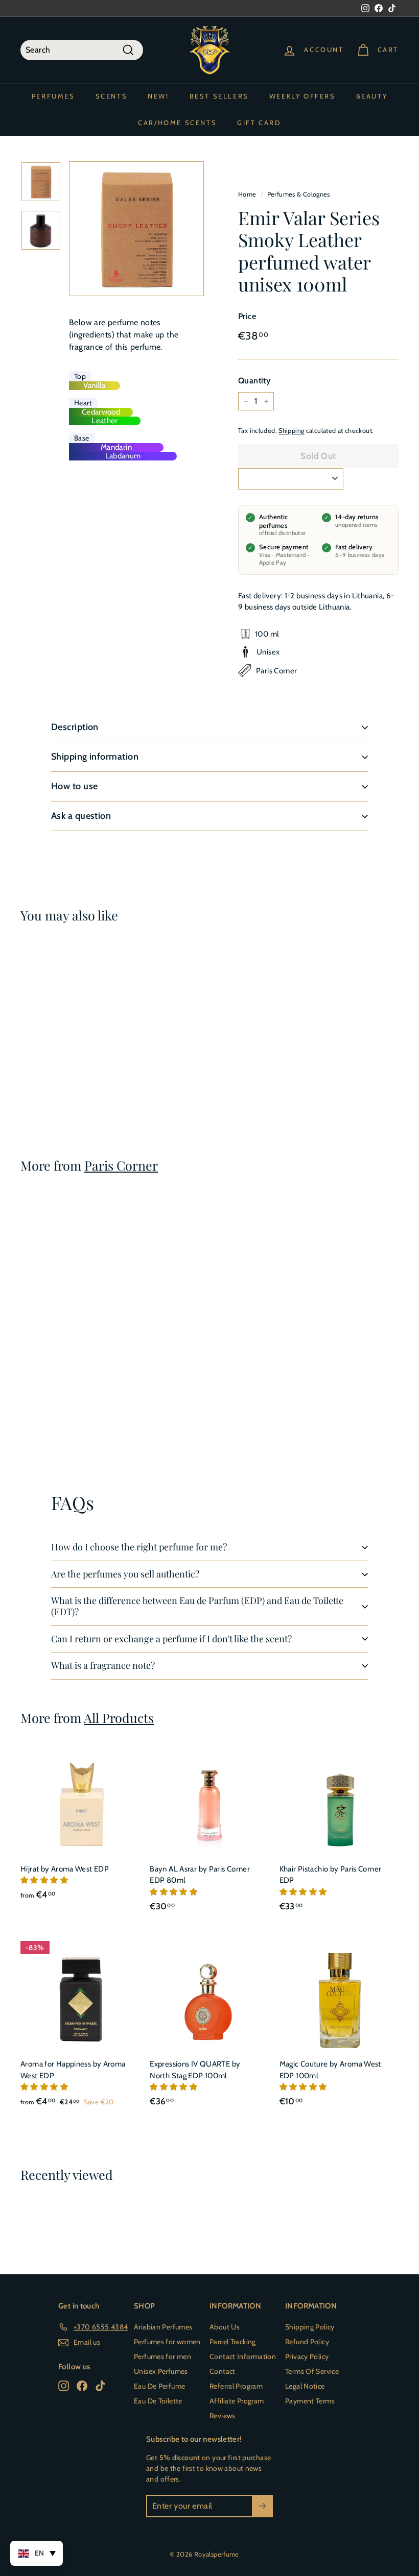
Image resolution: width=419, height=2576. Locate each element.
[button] (45, 1880)
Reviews (223, 2416)
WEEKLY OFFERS (302, 96)
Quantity (254, 381)
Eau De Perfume (159, 2386)
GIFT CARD (259, 123)
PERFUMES (53, 96)
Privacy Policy (307, 2356)
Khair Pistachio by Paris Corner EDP (331, 1875)
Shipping (291, 431)
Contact (223, 2371)
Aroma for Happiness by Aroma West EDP (73, 2070)
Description (75, 727)
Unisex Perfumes (161, 2371)
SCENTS (112, 96)
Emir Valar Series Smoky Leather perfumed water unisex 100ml (42, 1043)
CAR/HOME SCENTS (177, 123)
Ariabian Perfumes (163, 2327)
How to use (75, 786)
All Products (119, 1718)
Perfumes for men (162, 2356)
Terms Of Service (312, 2371)
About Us (225, 2327)
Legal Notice (305, 2386)
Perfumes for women (167, 2342)
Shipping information (95, 757)
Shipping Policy (310, 2327)
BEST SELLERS (219, 96)
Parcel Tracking (233, 2342)
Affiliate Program (237, 2401)
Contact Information (243, 2356)
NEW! (158, 96)
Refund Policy (307, 2342)
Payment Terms (310, 2401)
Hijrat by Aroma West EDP (65, 1869)
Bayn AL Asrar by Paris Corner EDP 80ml (200, 1875)
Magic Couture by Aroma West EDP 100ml (330, 2070)
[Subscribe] (262, 2506)
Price (247, 316)
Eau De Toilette (158, 2401)
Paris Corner (121, 1165)
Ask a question (81, 816)
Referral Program (236, 2386)
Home (247, 194)
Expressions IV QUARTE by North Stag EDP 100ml (195, 2070)
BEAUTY (372, 96)
